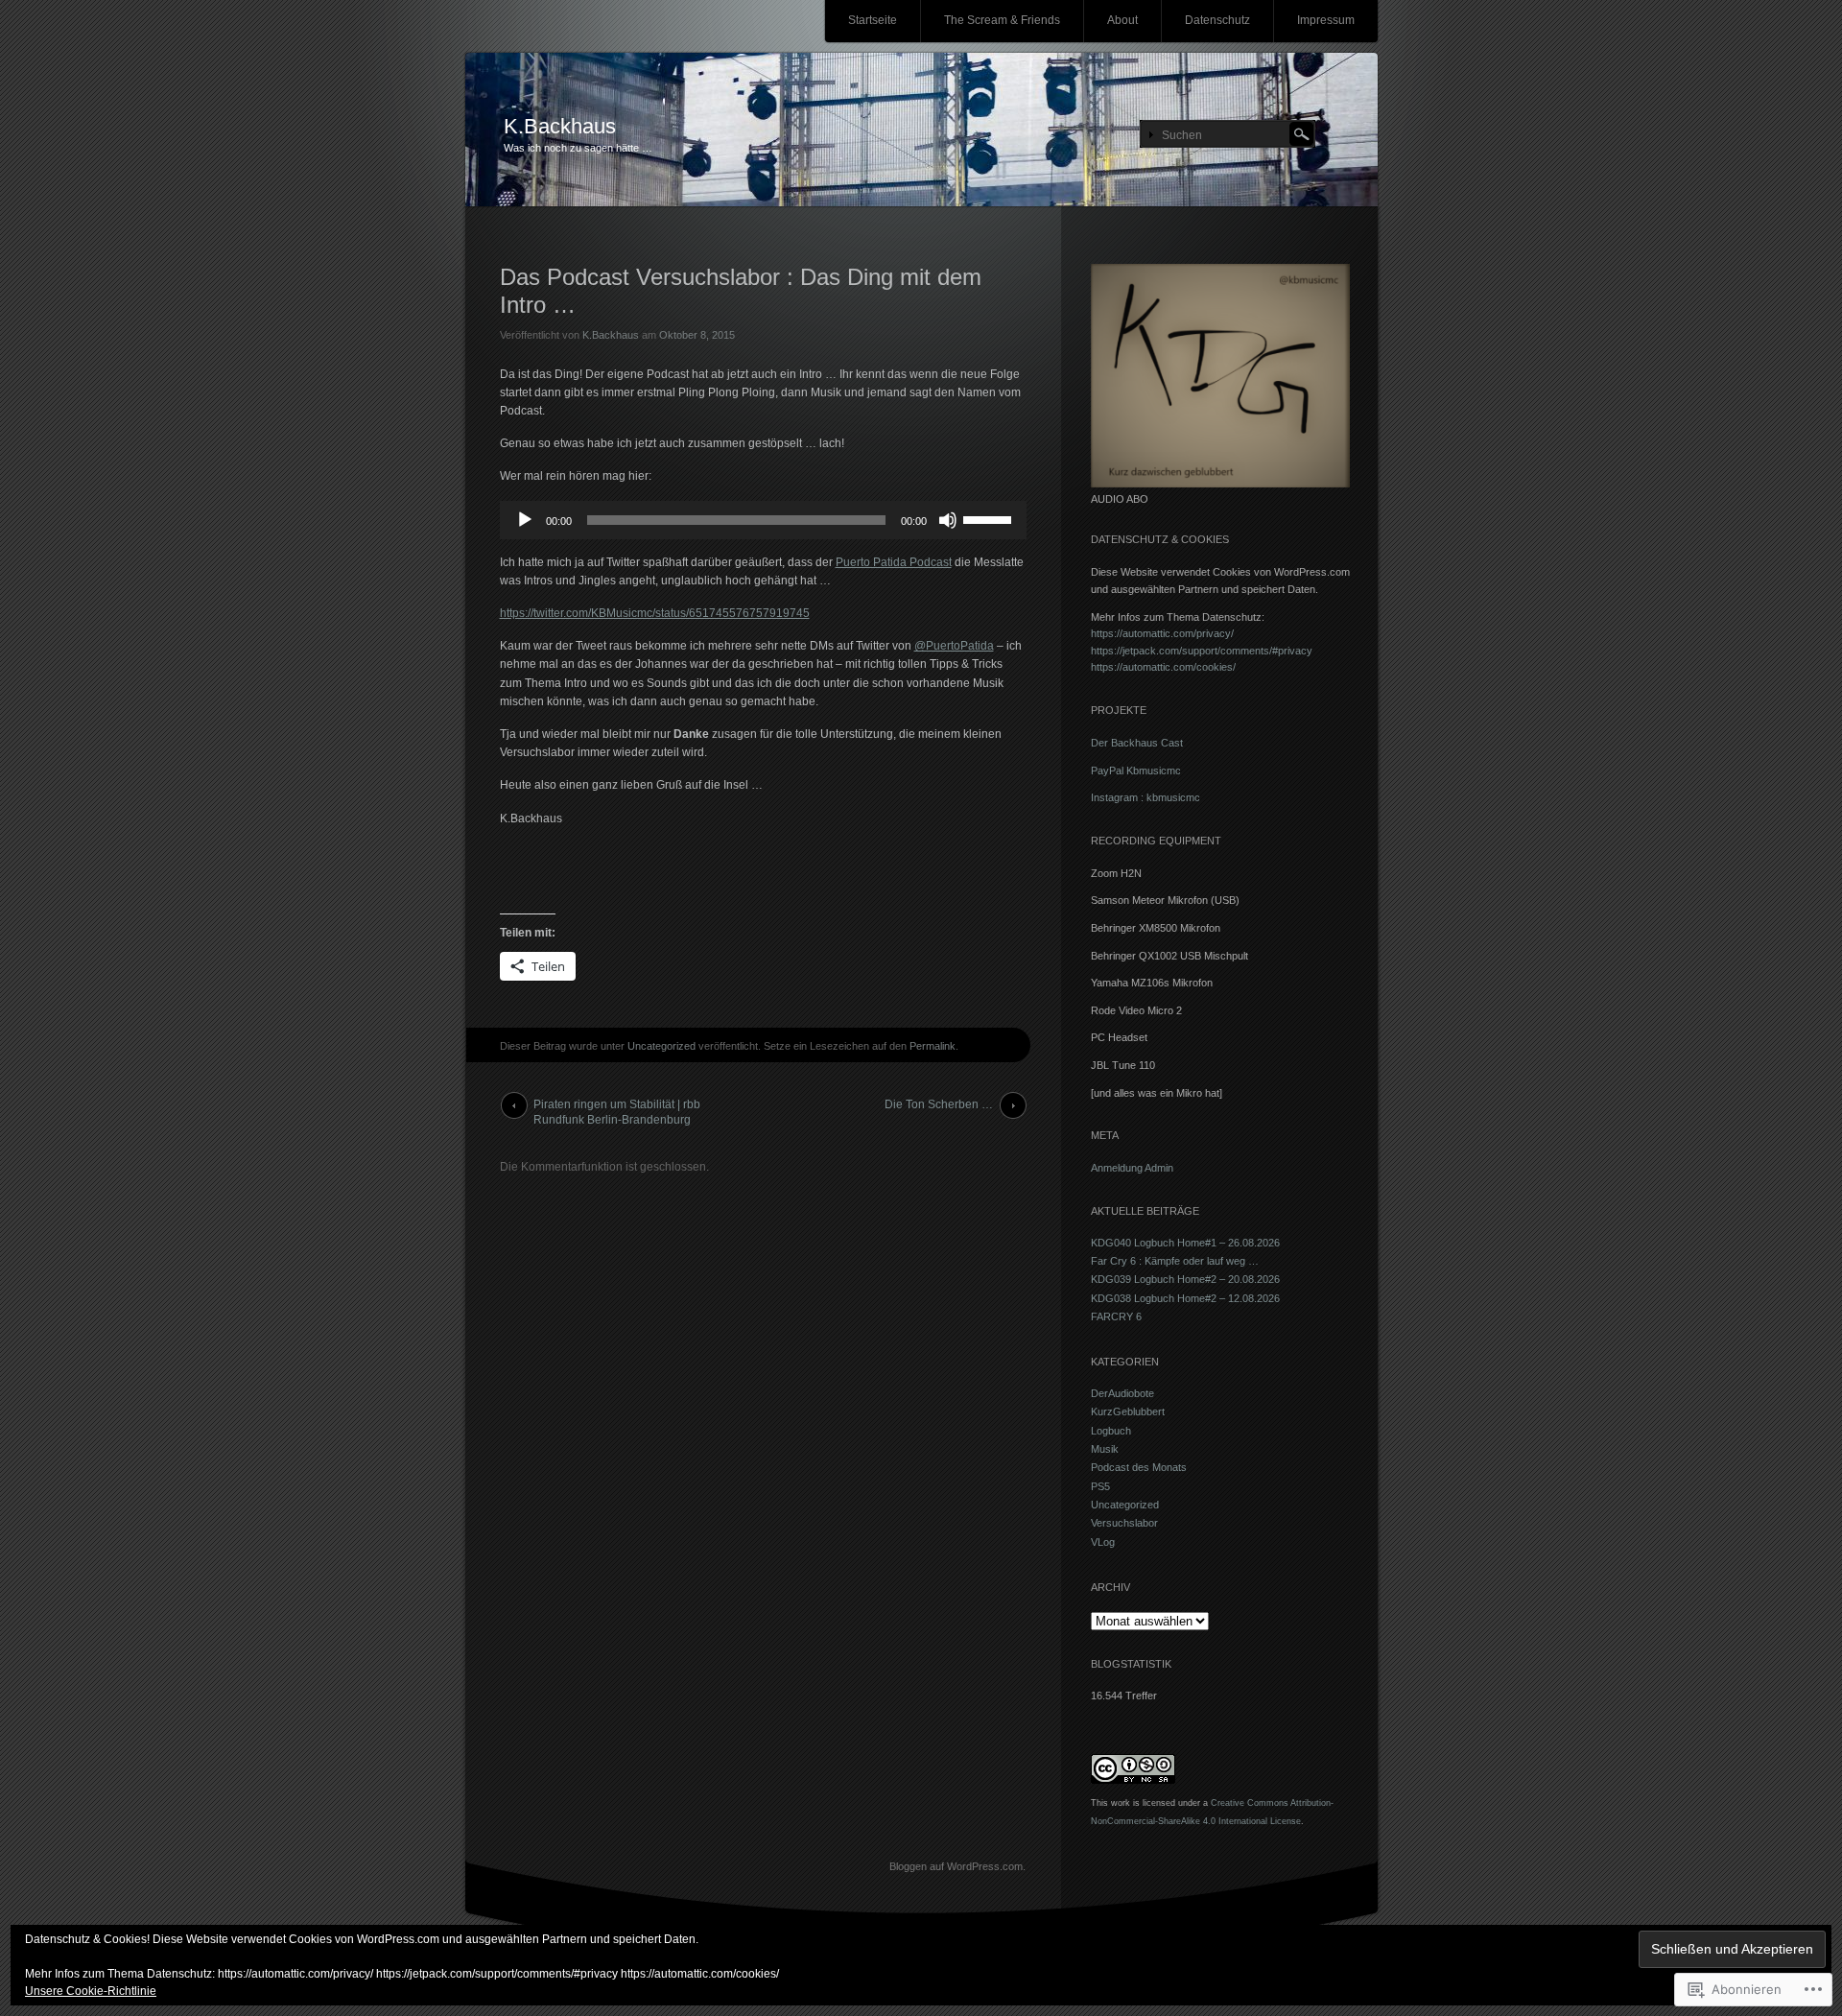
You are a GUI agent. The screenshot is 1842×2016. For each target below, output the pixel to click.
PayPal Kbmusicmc (1136, 771)
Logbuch (1111, 1431)
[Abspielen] (525, 520)
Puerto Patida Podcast (894, 562)
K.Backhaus (560, 126)
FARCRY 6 (1116, 1316)
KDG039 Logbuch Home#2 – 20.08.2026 (1185, 1279)
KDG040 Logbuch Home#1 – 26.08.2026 (1185, 1243)
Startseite (873, 20)
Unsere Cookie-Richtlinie (91, 1991)
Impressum (1326, 20)
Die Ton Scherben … (939, 1104)
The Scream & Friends (1002, 20)
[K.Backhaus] (921, 130)
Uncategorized (661, 1046)
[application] (763, 520)
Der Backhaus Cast (1137, 743)
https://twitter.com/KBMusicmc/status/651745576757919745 (655, 613)
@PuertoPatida (954, 646)
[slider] (990, 518)
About (1122, 20)
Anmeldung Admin (1132, 1168)
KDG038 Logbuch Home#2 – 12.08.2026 (1185, 1298)
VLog (1103, 1542)
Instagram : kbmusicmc (1145, 797)
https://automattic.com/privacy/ (1162, 633)
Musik (1105, 1449)
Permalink (933, 1046)
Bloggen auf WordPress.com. (957, 1866)
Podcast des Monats (1139, 1467)
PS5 (1100, 1486)
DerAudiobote (1122, 1393)
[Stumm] (948, 520)
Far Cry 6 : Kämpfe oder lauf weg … (1175, 1261)
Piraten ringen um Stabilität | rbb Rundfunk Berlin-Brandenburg (617, 1108)
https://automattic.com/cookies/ (1163, 667)
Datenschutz (1217, 20)
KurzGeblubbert (1128, 1411)
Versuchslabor (1124, 1523)
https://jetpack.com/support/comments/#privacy (1202, 651)
